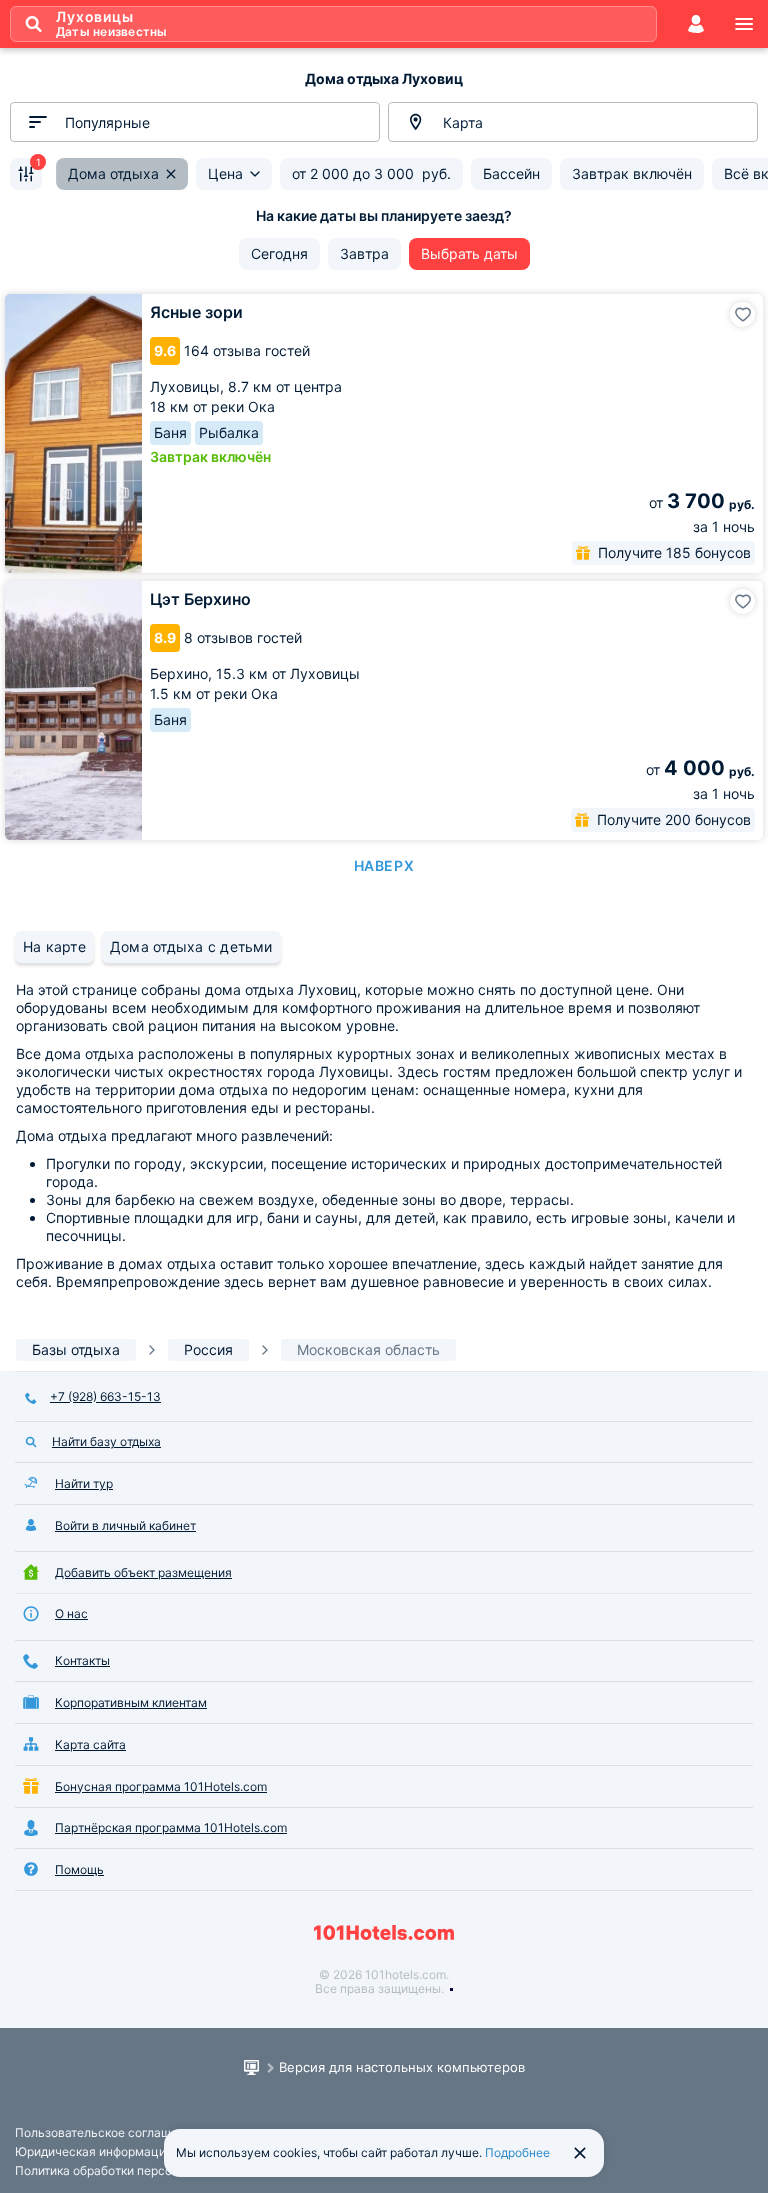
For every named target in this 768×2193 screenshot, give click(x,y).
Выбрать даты (469, 253)
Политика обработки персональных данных (141, 2170)
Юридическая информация (94, 2151)
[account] (696, 24)
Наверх (384, 865)
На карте (54, 946)
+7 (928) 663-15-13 (105, 1396)
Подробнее (517, 2152)
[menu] (744, 24)
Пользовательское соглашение (107, 2132)
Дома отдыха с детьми (191, 946)
